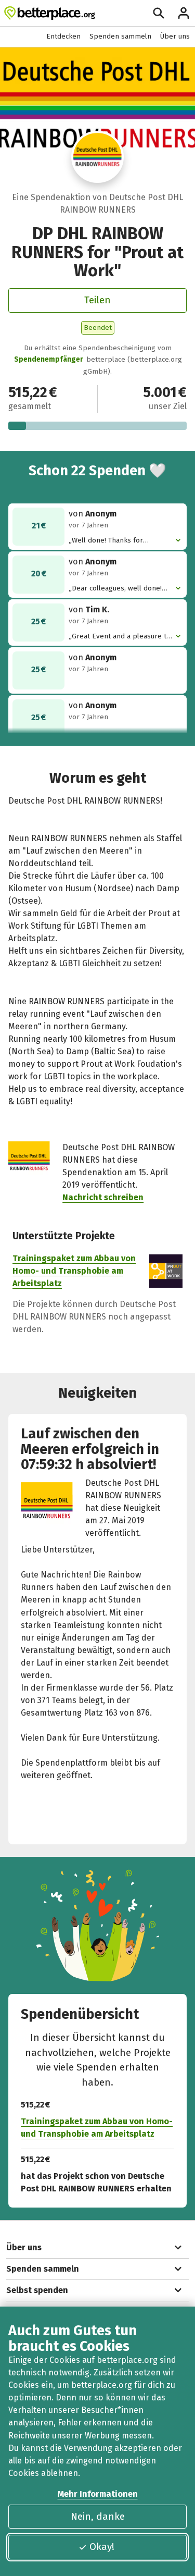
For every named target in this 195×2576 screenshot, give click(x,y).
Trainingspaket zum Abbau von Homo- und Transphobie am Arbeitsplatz (74, 1271)
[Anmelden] (184, 13)
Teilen (97, 300)
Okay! (102, 2547)
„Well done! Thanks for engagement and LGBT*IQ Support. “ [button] (111, 541)
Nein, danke (98, 2516)
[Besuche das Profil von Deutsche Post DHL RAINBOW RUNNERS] (97, 157)
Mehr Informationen (98, 2494)
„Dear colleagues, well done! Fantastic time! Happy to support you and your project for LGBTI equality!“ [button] (117, 589)
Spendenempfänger (49, 359)
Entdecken (63, 36)
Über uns (175, 36)
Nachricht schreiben (103, 1197)
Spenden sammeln (120, 36)
